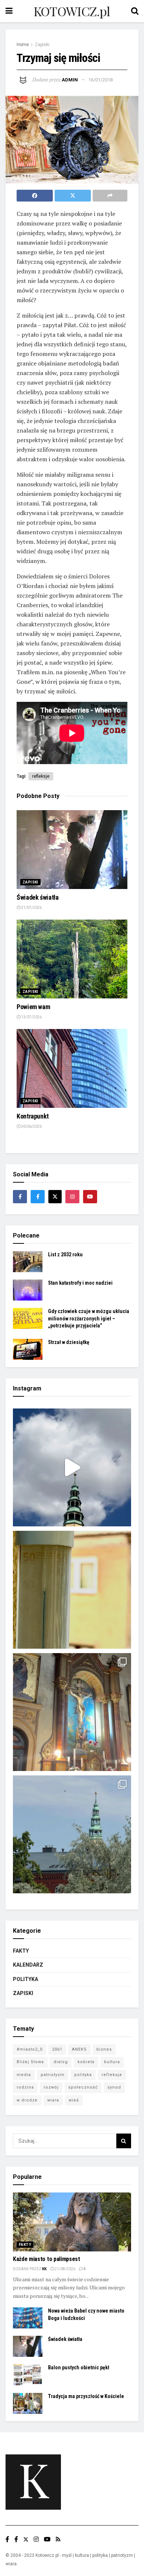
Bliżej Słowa (30, 2062)
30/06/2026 (31, 1126)
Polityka (25, 1979)
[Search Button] (124, 2141)
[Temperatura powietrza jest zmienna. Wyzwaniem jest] (72, 1590)
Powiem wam (33, 1007)
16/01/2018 (100, 80)
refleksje (41, 776)
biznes (104, 2049)
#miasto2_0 (30, 2049)
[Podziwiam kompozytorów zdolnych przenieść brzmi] (72, 1712)
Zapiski (42, 45)
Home (23, 45)
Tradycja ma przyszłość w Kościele (86, 2396)
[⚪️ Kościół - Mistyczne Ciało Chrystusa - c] (72, 1834)
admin (70, 80)
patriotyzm (53, 2075)
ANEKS (79, 2049)
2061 (57, 2049)
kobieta (86, 2062)
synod (114, 2087)
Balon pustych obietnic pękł (79, 2367)
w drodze (27, 2100)
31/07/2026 (31, 908)
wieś (74, 2100)
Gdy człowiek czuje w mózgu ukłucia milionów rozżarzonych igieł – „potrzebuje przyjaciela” (89, 1318)
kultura (112, 2062)
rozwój (51, 2087)
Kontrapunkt (33, 1116)
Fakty (21, 1951)
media (24, 2075)
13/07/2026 (31, 1017)
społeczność (83, 2087)
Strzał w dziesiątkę (69, 1342)
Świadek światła (38, 897)
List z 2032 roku (65, 1254)
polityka (83, 2075)
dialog (61, 2062)
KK (44, 2269)
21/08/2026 (65, 2269)
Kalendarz (28, 1965)
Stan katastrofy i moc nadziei (80, 1283)
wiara (53, 2100)
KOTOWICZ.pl (72, 11)
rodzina (25, 2087)
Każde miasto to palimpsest (47, 2259)
